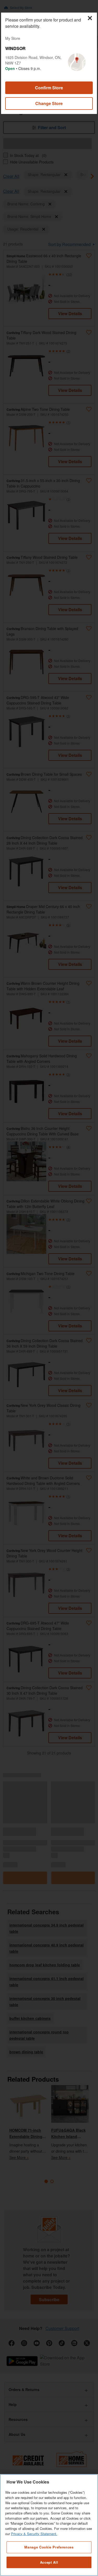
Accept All (49, 2562)
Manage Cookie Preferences (49, 2547)
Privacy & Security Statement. (34, 2534)
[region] (49, 2525)
